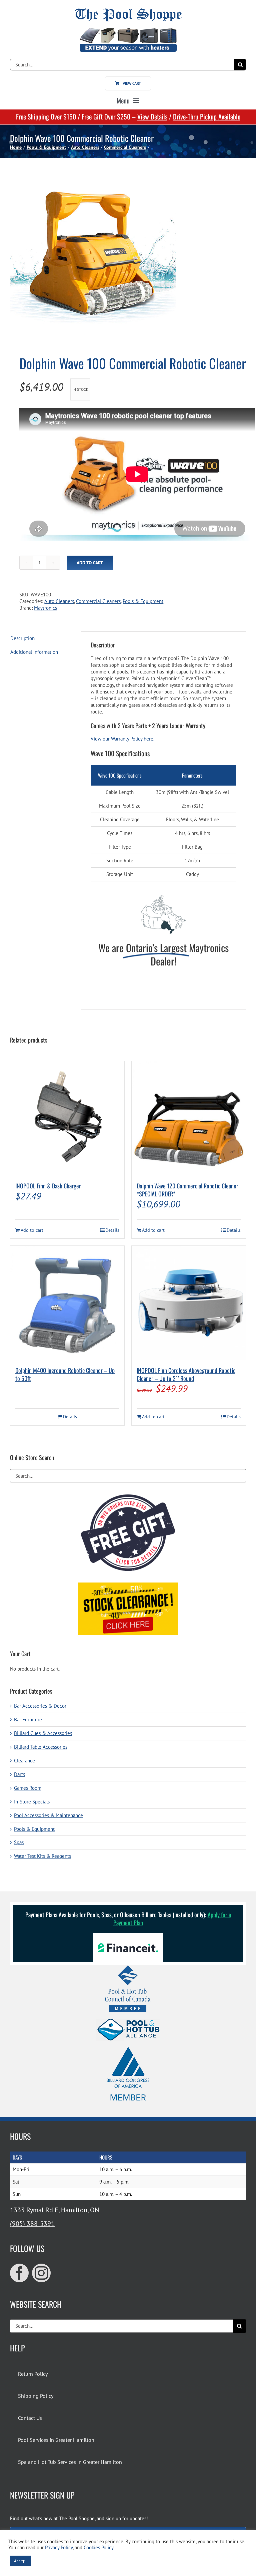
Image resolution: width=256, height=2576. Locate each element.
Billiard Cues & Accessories (43, 1733)
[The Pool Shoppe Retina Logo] (128, 11)
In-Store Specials (32, 1802)
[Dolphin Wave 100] (128, 255)
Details (112, 1230)
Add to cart (90, 563)
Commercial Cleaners (98, 601)
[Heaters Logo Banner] (128, 31)
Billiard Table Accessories (41, 1747)
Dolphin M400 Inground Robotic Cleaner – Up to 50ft (65, 1374)
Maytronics (45, 608)
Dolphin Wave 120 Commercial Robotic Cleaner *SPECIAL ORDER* (187, 1190)
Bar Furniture (28, 1720)
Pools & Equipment (143, 601)
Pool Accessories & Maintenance (48, 1815)
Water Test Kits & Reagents (42, 1856)
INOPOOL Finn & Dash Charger (48, 1186)
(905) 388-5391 (32, 2224)
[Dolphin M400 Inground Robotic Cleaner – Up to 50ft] (67, 1303)
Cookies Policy (98, 2547)
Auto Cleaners (59, 601)
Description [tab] (22, 638)
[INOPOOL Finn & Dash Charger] (67, 1118)
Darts (19, 1774)
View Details (152, 116)
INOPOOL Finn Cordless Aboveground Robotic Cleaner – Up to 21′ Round (186, 1374)
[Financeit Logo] (128, 1935)
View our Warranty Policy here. (122, 739)
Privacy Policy (59, 2547)
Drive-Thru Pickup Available (207, 116)
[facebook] (19, 2273)
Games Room (28, 1788)
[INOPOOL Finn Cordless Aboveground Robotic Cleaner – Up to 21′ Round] (189, 1303)
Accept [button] (20, 2561)
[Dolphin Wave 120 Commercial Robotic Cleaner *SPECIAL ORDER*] (189, 1118)
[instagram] (41, 2273)
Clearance (24, 1761)
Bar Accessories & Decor (40, 1706)
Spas (19, 1842)
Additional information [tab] (34, 652)
